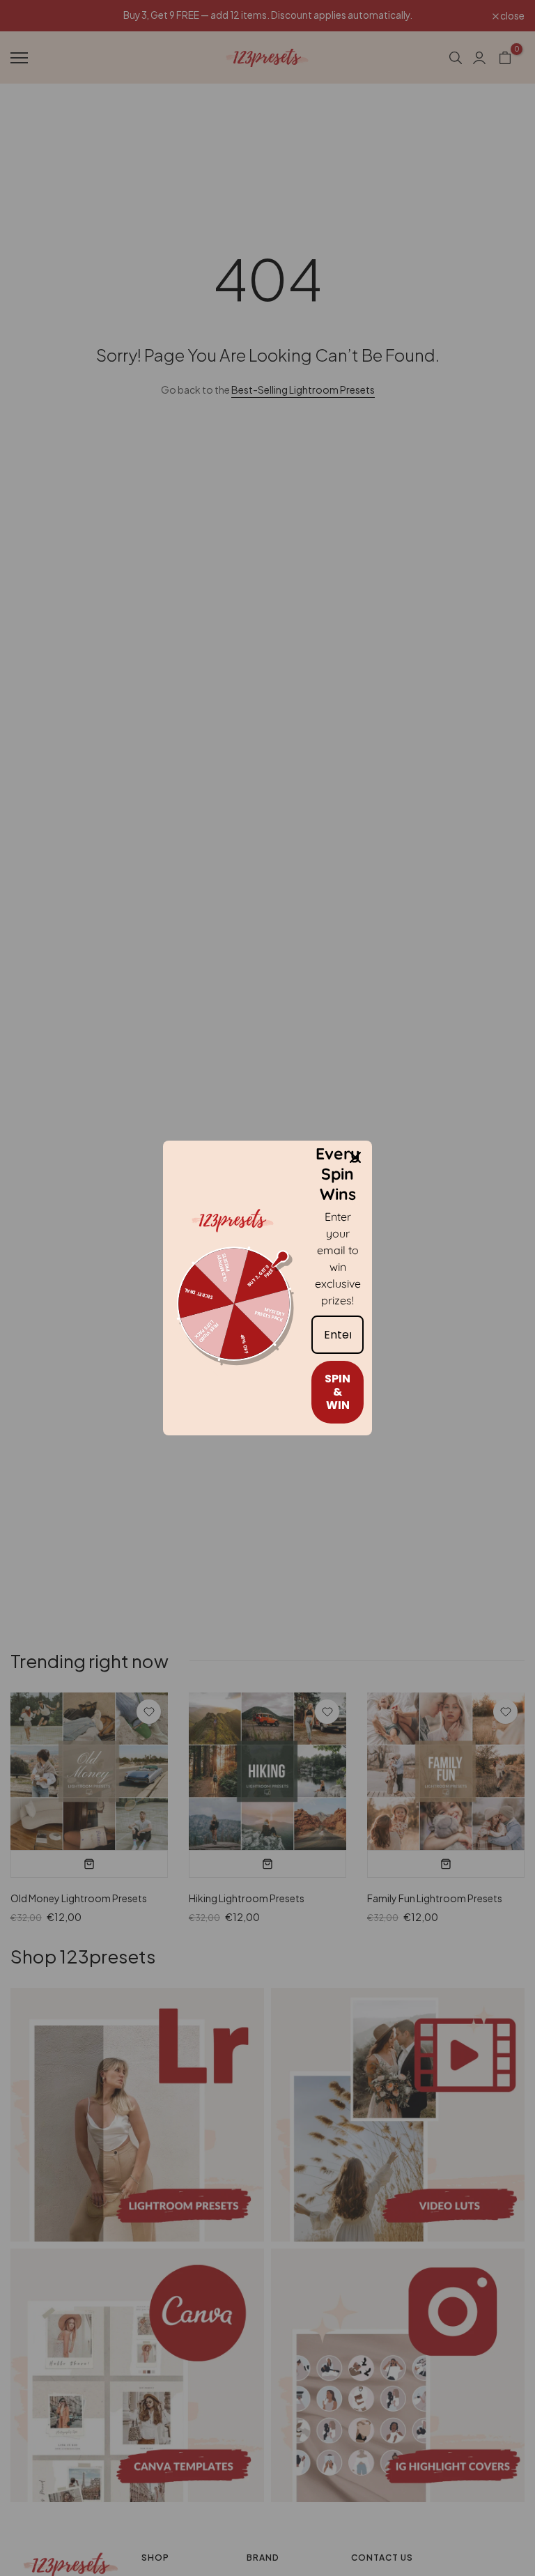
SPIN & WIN (338, 1392)
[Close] (355, 1157)
